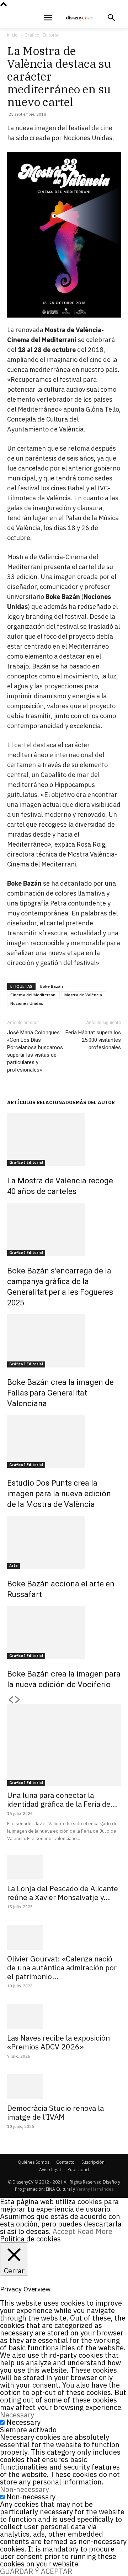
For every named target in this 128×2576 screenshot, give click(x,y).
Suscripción (93, 2162)
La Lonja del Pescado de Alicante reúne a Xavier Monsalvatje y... (63, 1893)
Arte (14, 1566)
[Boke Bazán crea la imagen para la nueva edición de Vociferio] (64, 1633)
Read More (95, 2231)
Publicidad (78, 2170)
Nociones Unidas (27, 1003)
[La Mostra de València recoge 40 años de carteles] (64, 1139)
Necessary (23, 2422)
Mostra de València (83, 995)
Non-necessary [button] (25, 2489)
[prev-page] (11, 1700)
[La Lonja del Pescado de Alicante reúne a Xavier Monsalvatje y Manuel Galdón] (64, 1867)
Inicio (12, 35)
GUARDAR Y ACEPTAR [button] (36, 2571)
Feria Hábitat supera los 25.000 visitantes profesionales (93, 1040)
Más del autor (95, 1102)
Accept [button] (64, 2231)
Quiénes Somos (34, 2162)
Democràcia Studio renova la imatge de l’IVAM (55, 2112)
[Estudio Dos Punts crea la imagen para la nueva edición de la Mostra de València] (64, 1442)
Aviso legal (50, 2170)
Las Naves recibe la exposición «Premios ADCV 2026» (58, 2042)
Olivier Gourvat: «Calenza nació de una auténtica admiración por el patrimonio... (62, 1967)
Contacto (65, 2162)
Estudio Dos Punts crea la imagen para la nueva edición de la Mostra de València (59, 1494)
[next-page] (18, 1700)
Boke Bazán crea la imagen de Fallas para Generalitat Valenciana (60, 1393)
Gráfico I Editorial (42, 35)
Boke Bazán (52, 986)
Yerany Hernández (95, 2189)
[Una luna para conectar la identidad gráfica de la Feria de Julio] (64, 1745)
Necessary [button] (17, 2415)
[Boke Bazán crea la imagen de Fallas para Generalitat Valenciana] (64, 1341)
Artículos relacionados (41, 1102)
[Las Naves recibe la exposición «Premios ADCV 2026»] (64, 2016)
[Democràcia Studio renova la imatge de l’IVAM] (64, 2087)
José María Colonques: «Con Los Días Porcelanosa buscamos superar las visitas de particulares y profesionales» (35, 1051)
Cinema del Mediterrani (33, 995)
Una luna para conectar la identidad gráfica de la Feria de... (62, 1799)
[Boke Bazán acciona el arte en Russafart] (64, 1542)
